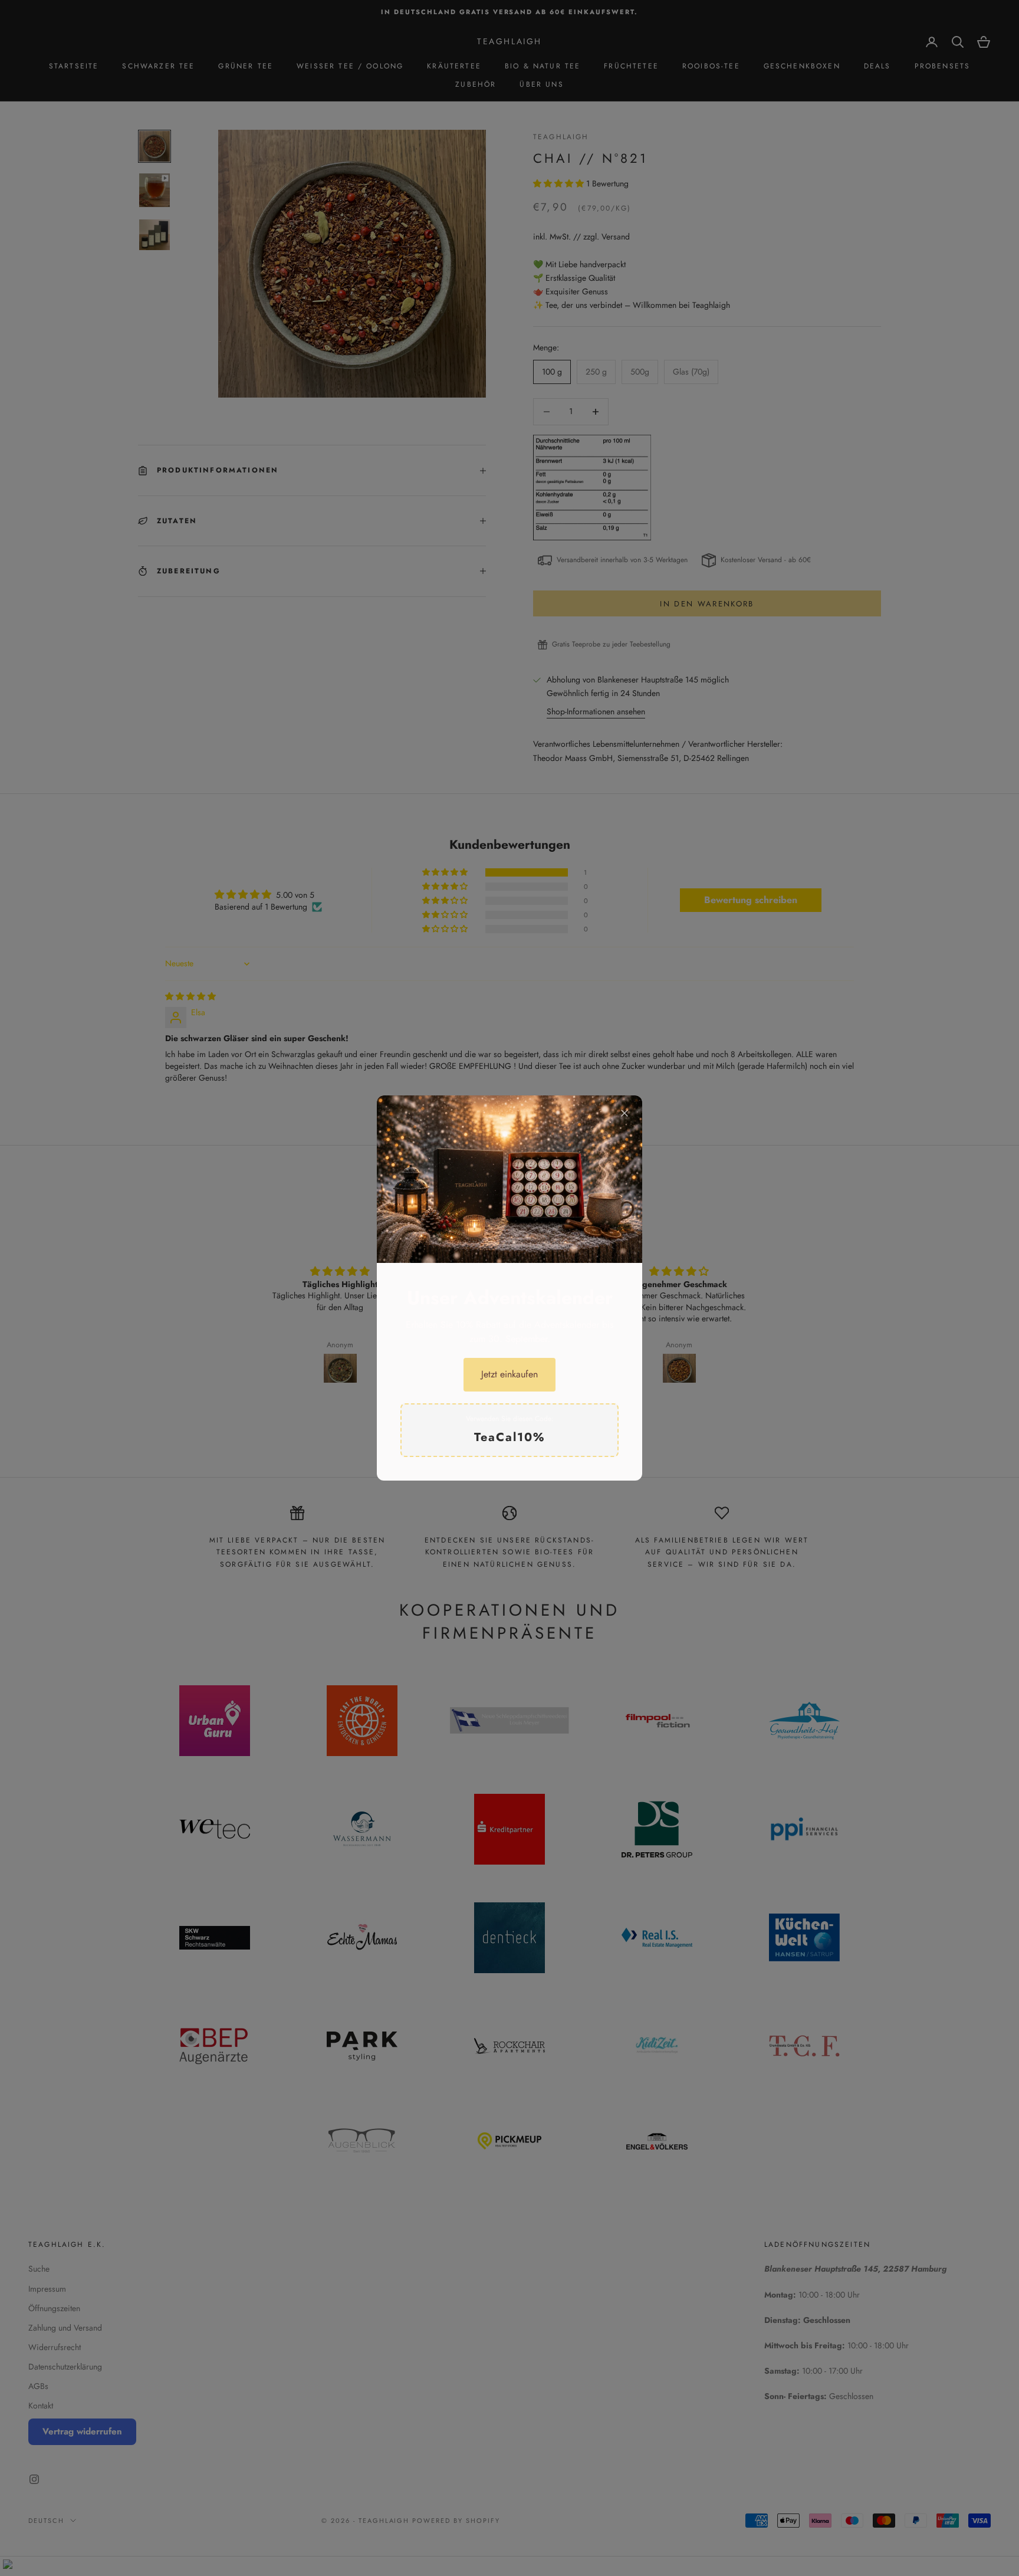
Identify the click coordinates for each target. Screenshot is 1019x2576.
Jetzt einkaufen (509, 1374)
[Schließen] (624, 1113)
